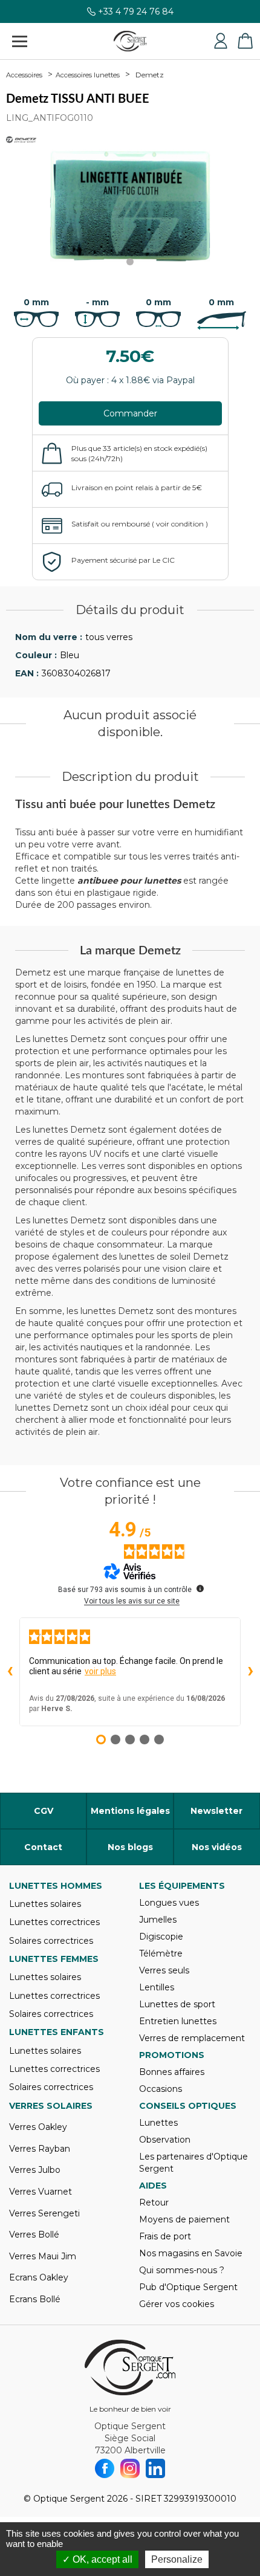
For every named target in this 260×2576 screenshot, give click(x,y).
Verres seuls (164, 1970)
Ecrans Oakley (39, 2277)
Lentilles (157, 1987)
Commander (130, 413)
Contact (43, 1847)
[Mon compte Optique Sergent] (221, 41)
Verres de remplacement (192, 2038)
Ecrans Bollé (35, 2299)
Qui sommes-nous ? (182, 2270)
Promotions (172, 2055)
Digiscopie (161, 1937)
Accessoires (24, 75)
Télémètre (161, 1953)
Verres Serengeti (44, 2213)
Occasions (161, 2089)
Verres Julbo (35, 2170)
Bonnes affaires (172, 2072)
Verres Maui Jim (43, 2256)
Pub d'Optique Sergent (188, 2287)
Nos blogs (130, 1847)
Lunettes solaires (45, 1904)
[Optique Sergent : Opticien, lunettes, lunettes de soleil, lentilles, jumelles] (130, 41)
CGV (44, 1811)
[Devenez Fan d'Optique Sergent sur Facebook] (105, 2468)
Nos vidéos (217, 1847)
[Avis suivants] (250, 1672)
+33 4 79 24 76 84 (136, 12)
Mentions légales (130, 1811)
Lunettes (158, 2123)
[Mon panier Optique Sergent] (245, 41)
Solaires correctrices (51, 1941)
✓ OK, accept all (97, 2559)
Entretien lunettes (178, 2021)
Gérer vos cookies (177, 2304)
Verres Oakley (38, 2127)
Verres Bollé (34, 2235)
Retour (154, 2202)
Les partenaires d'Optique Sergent (193, 2163)
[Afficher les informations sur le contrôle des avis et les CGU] (200, 1588)
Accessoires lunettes (88, 75)
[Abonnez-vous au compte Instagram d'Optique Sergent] (130, 2468)
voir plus (100, 1671)
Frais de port (165, 2236)
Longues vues (169, 1903)
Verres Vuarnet (41, 2192)
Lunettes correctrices (54, 1922)
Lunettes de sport (177, 2004)
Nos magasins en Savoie (191, 2253)
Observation (165, 2140)
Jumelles (158, 1920)
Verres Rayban (40, 2149)
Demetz (150, 75)
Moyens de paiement (184, 2219)
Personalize (177, 2559)
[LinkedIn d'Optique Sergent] (155, 2468)
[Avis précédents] (10, 1672)
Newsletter (216, 1811)
